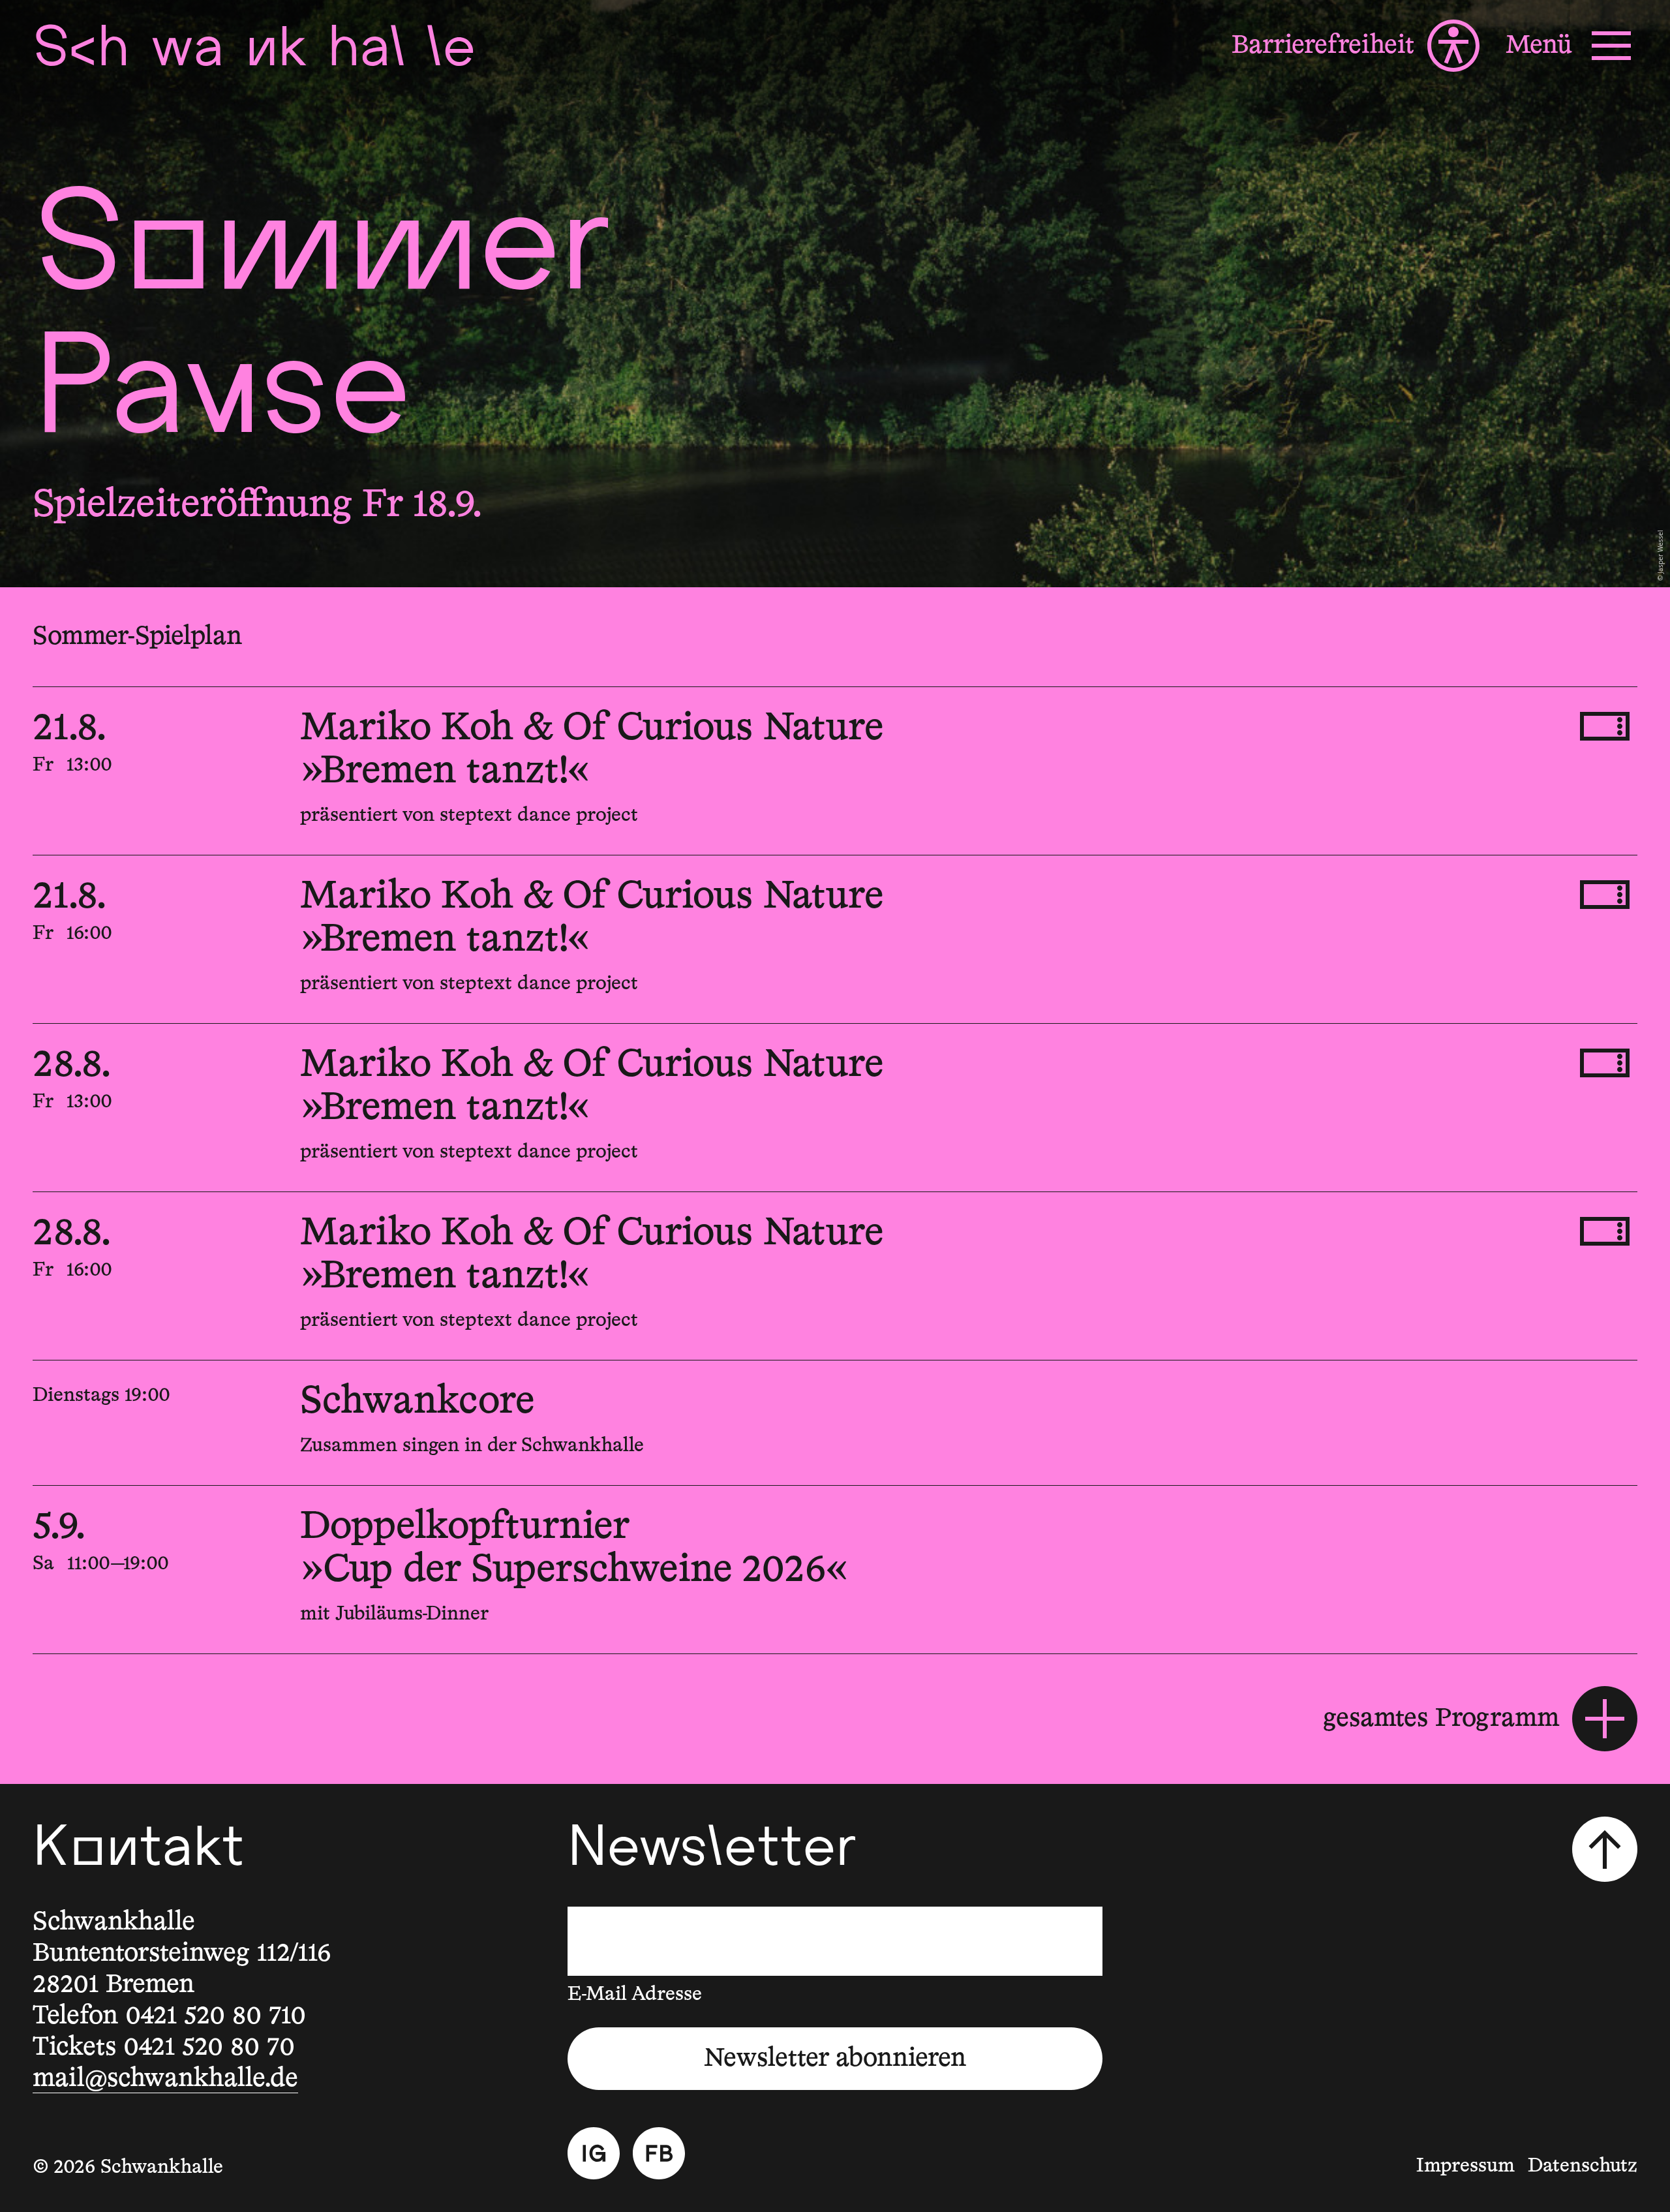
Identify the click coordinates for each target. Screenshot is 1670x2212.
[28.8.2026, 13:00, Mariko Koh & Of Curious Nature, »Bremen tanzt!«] (835, 1108)
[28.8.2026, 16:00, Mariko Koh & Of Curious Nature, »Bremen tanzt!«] (835, 1276)
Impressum (1465, 2166)
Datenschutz (1583, 2166)
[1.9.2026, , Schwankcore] (835, 1423)
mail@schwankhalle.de (165, 2079)
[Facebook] (659, 2153)
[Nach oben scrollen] (1605, 1849)
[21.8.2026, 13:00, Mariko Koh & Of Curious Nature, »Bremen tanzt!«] (835, 771)
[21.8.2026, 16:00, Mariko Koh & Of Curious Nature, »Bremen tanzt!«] (835, 939)
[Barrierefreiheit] (1356, 46)
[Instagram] (594, 2153)
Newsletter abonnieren (835, 2059)
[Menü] (1571, 46)
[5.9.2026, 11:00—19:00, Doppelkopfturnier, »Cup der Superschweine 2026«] (835, 1570)
